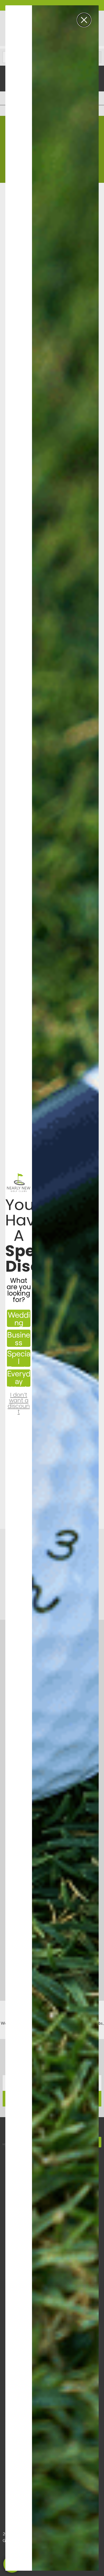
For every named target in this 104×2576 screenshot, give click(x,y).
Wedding (19, 1318)
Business (19, 1338)
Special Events (19, 1358)
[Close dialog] (84, 20)
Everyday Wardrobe (19, 1378)
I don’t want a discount (19, 1399)
